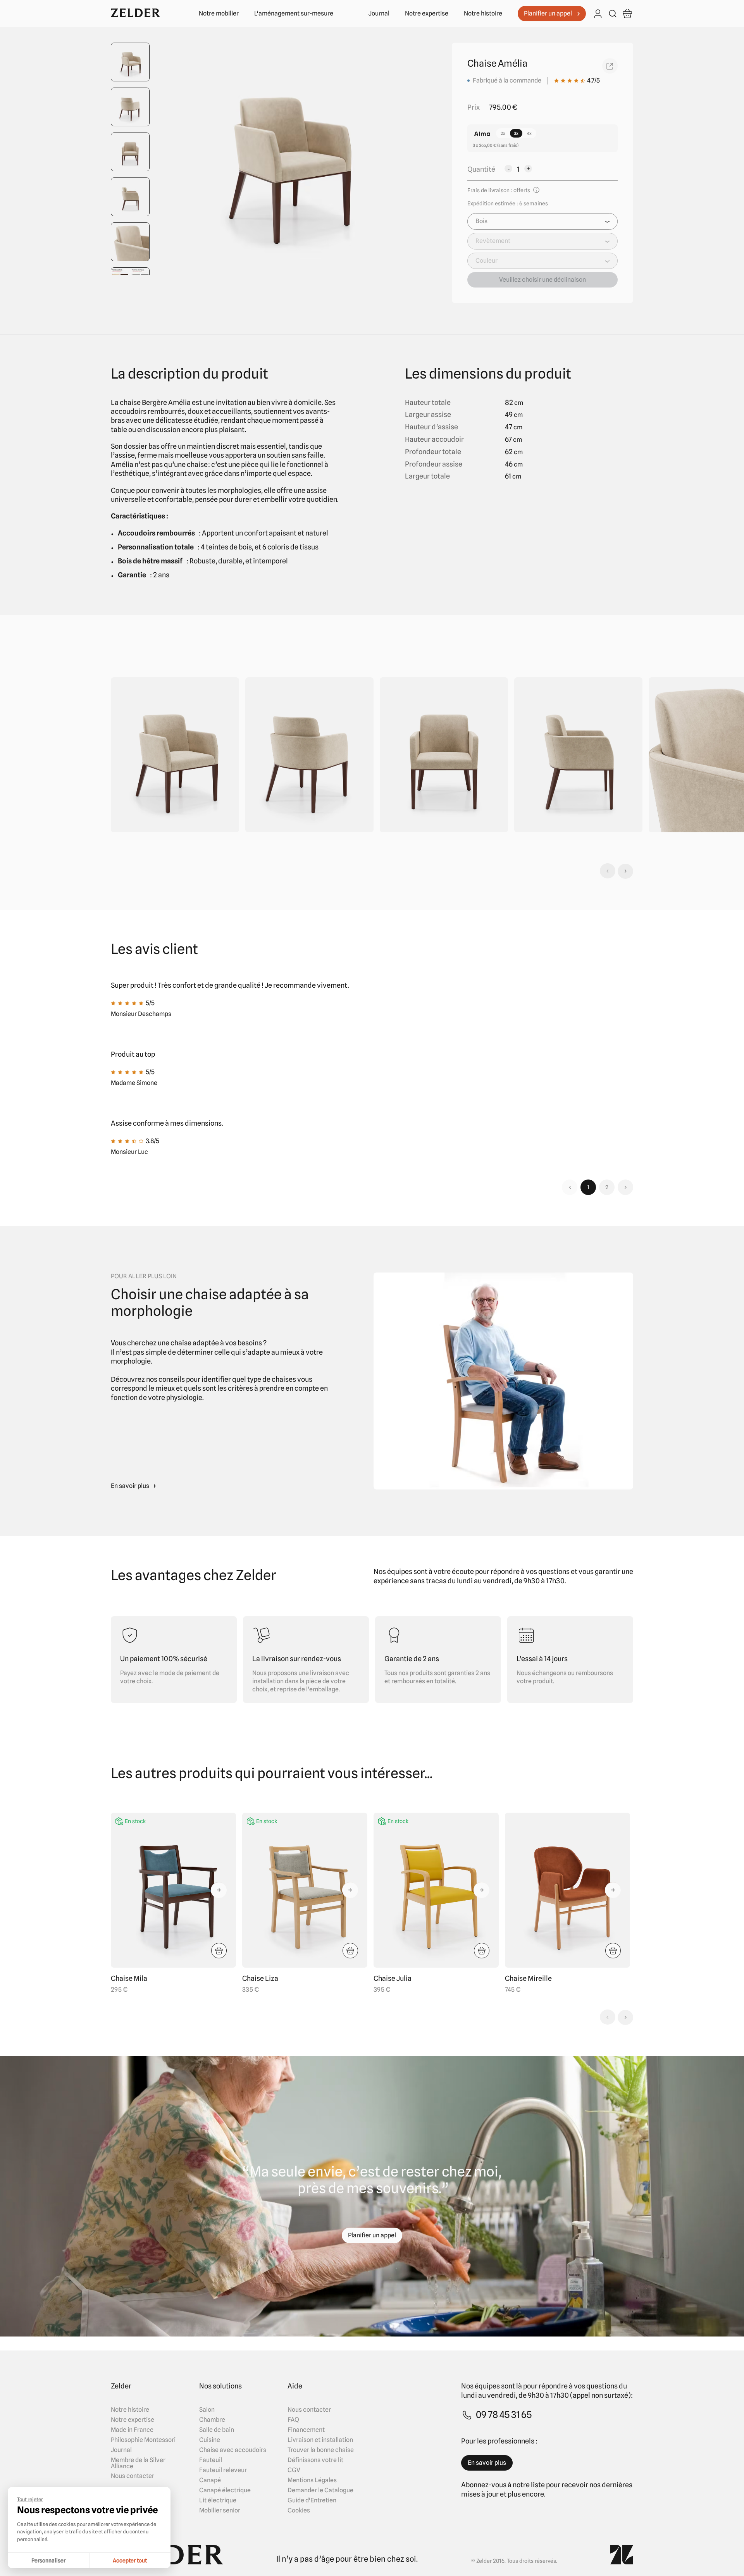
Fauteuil (211, 2460)
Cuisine (210, 2440)
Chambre (212, 2420)
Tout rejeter (30, 2499)
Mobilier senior (220, 2511)
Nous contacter (133, 2476)
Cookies (299, 2511)
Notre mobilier (219, 14)
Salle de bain (217, 2430)
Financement (306, 2430)
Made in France (132, 2430)
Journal (379, 14)
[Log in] (598, 14)
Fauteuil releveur (223, 2470)
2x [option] (503, 133)
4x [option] (529, 133)
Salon (207, 2410)
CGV (294, 2470)
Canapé (210, 2480)
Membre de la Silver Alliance (138, 2463)
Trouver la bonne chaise (321, 2450)
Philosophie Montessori (143, 2440)
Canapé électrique (225, 2490)
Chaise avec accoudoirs (233, 2450)
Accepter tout (130, 2561)
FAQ (293, 2420)
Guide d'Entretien (312, 2500)
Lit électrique (218, 2500)
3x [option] (516, 133)
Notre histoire (483, 14)
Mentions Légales (312, 2480)
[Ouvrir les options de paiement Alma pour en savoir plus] (482, 134)
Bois (481, 221)
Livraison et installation (320, 2440)
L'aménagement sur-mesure (294, 14)
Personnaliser (48, 2561)
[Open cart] (627, 14)
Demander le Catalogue (320, 2490)
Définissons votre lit (315, 2460)
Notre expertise (427, 14)
